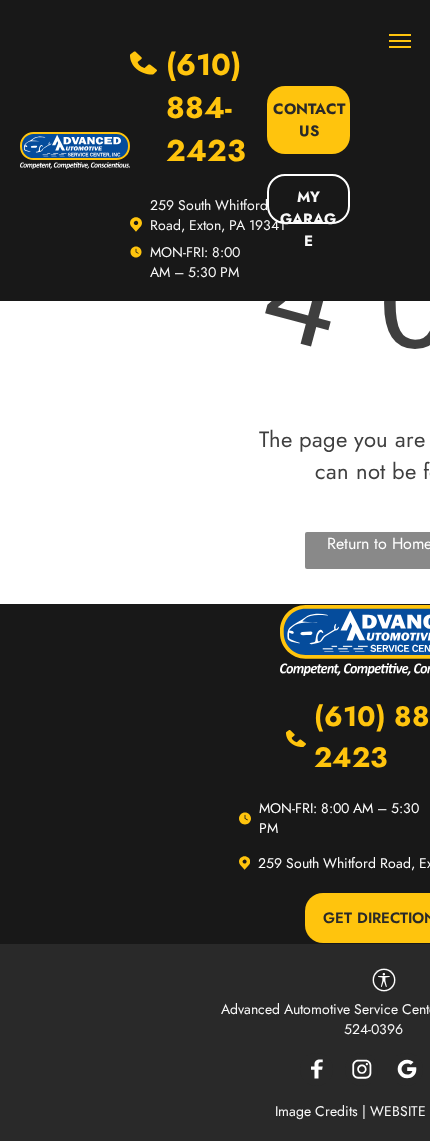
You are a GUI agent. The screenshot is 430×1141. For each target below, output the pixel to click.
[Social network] (316, 1072)
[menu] (400, 41)
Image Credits (316, 1111)
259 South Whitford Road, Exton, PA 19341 (217, 215)
